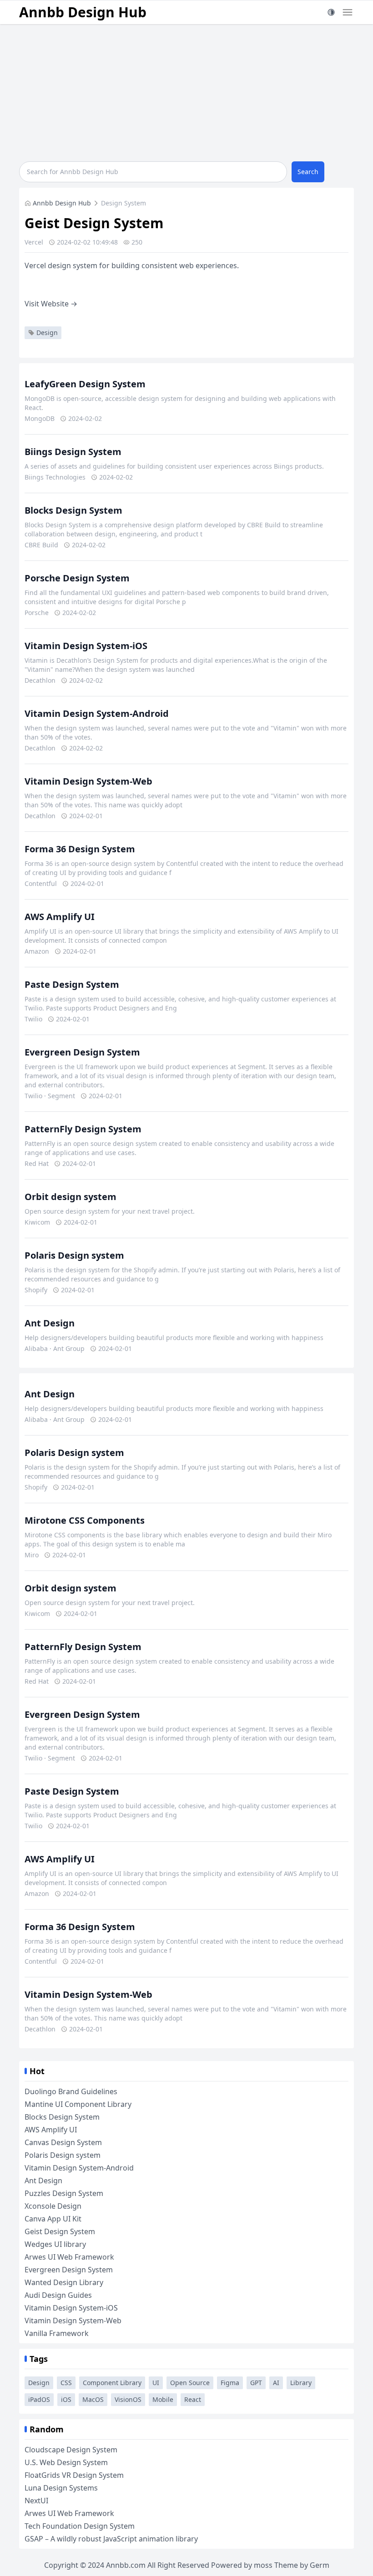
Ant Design (50, 1323)
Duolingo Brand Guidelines (71, 2091)
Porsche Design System (77, 578)
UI (156, 2383)
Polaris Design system (74, 1255)
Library (301, 2383)
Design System (123, 203)
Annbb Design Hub (83, 12)
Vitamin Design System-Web (88, 781)
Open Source (190, 2383)
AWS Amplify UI (60, 917)
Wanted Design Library (64, 2282)
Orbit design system (71, 1197)
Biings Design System (73, 452)
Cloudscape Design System (71, 2450)
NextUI (36, 2501)
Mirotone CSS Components (85, 1520)
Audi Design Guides (58, 2295)
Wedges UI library (55, 2244)
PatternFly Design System (83, 1129)
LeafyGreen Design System (85, 384)
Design (47, 333)
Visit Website (51, 304)
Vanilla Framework (57, 2333)
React (193, 2399)
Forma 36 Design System (80, 849)
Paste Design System (72, 984)
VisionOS (128, 2399)
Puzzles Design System (64, 2193)
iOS (66, 2399)
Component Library (112, 2383)
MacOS (93, 2399)
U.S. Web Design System (66, 2462)
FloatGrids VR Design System (74, 2475)
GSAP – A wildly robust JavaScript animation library (111, 2539)
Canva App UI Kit (53, 2219)
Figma (230, 2383)
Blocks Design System (73, 510)
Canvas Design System (63, 2142)
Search (308, 172)
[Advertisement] (186, 92)
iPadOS (39, 2399)
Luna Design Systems (61, 2488)
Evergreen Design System (82, 1052)
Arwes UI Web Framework (69, 2257)
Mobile (163, 2399)
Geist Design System (60, 2231)
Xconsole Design (53, 2206)
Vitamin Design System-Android (97, 713)
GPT (256, 2383)
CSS (66, 2383)
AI (276, 2383)
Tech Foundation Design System (80, 2526)
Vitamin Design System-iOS (86, 646)
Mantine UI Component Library (78, 2104)
